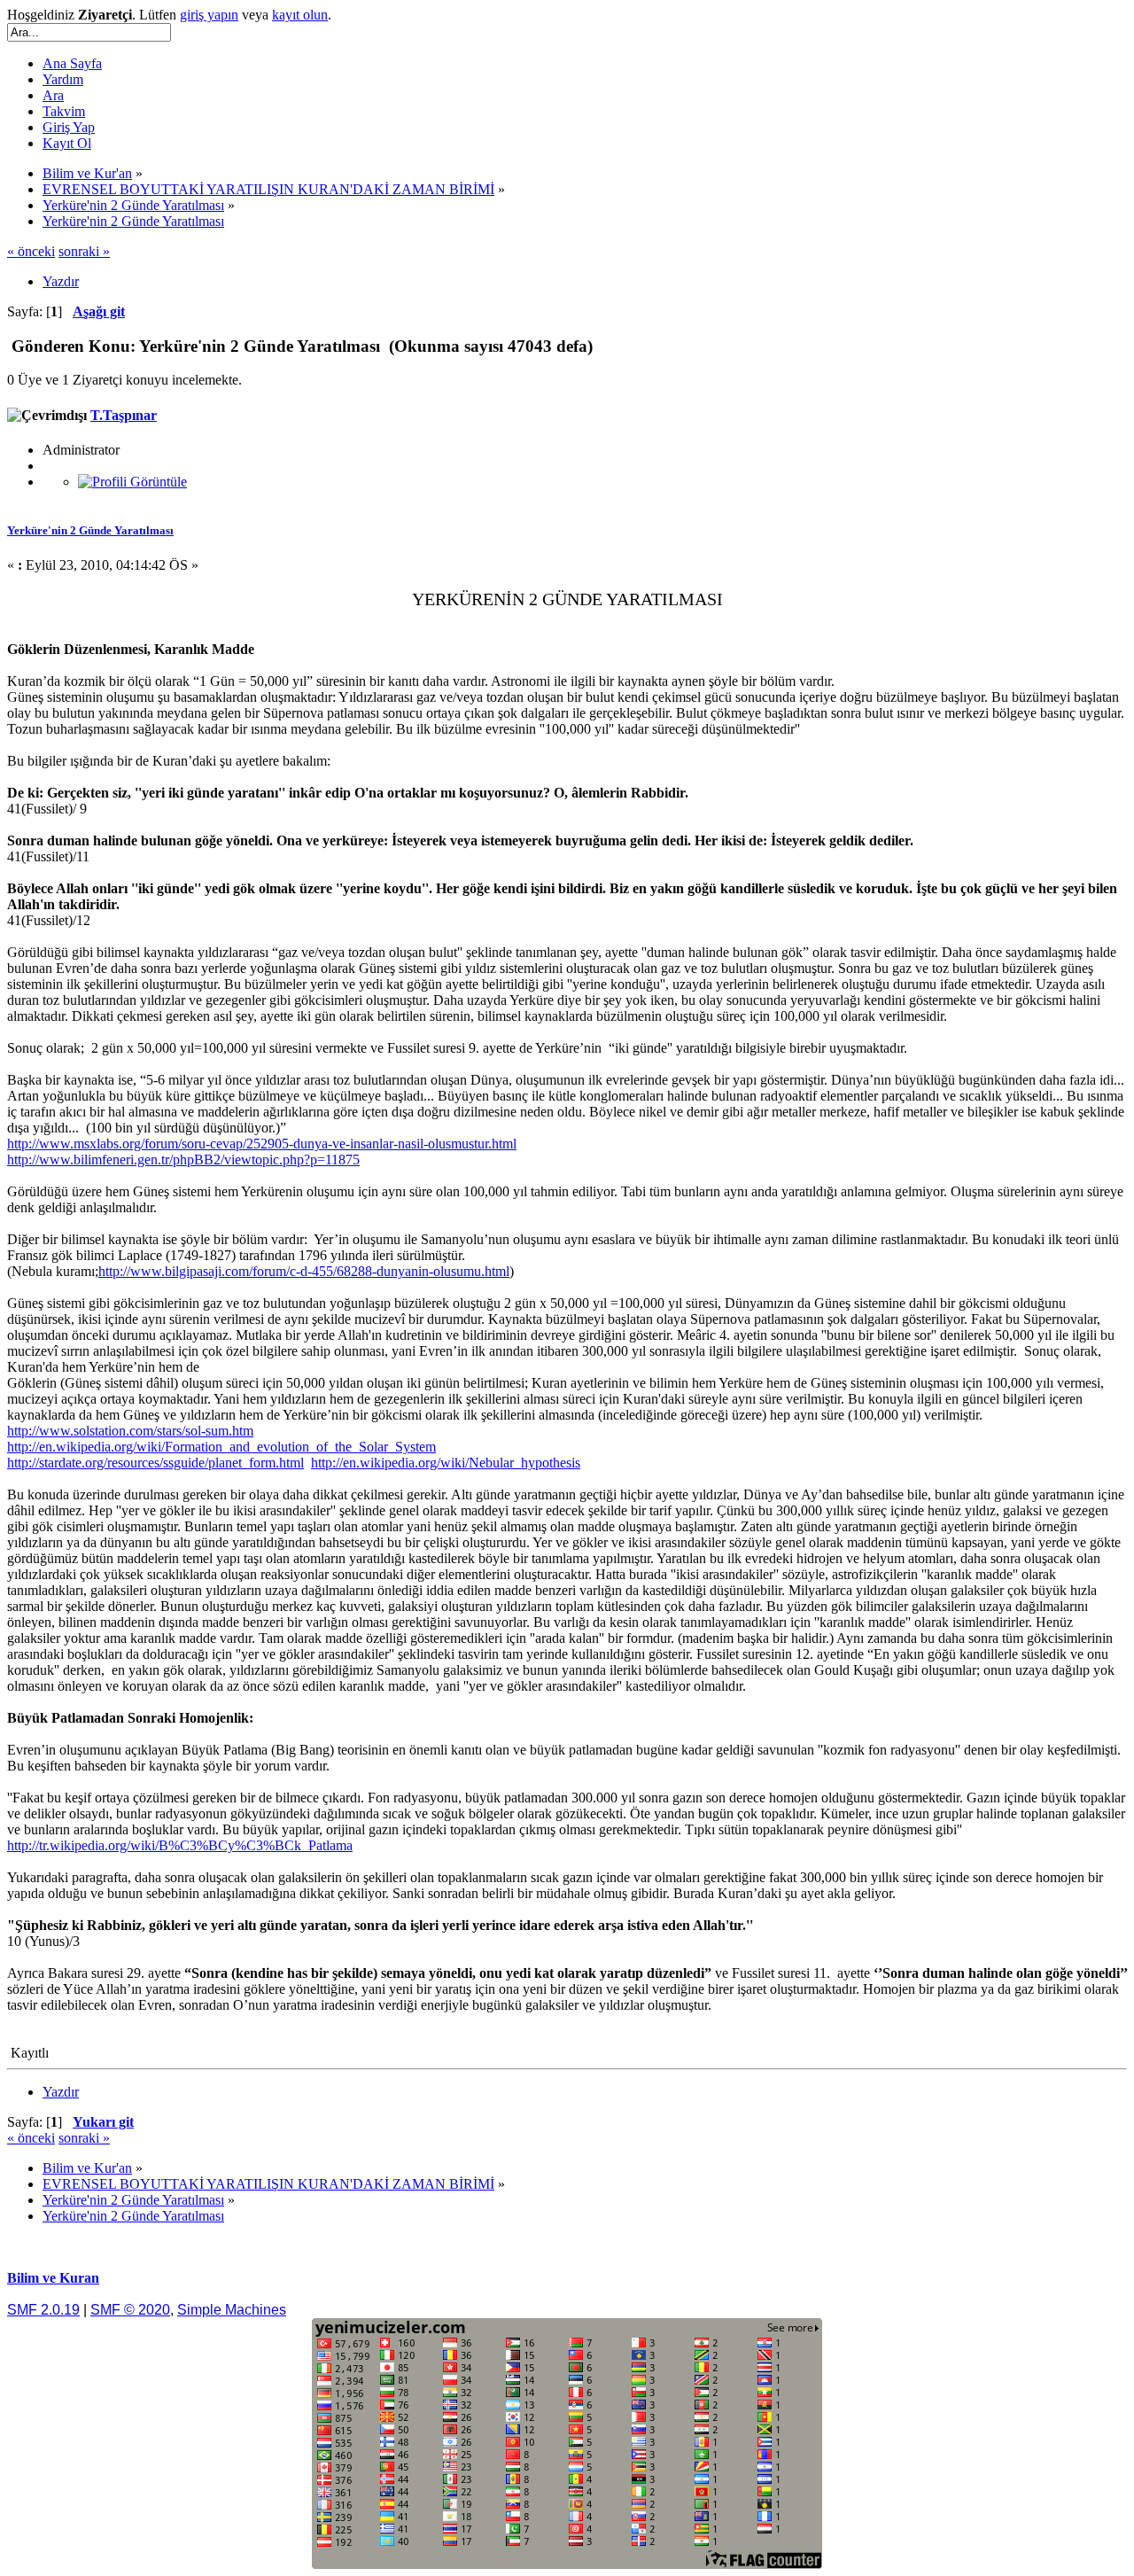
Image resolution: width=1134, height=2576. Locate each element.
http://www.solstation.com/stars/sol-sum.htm (130, 1431)
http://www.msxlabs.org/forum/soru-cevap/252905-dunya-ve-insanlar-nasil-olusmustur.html (262, 1144)
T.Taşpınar (124, 415)
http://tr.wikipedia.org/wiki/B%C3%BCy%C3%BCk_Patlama (180, 1845)
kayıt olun (300, 15)
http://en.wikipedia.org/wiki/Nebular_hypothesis (446, 1463)
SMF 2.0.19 (43, 2310)
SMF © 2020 (130, 2310)
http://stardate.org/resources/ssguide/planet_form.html (155, 1463)
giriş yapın (209, 15)
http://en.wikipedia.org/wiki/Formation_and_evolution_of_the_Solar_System (221, 1447)
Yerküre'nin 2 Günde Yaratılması (90, 530)
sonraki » (84, 251)
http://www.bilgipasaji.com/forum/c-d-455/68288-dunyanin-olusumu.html (304, 1271)
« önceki (31, 251)
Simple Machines (232, 2310)
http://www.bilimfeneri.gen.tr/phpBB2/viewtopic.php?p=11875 (183, 1160)
